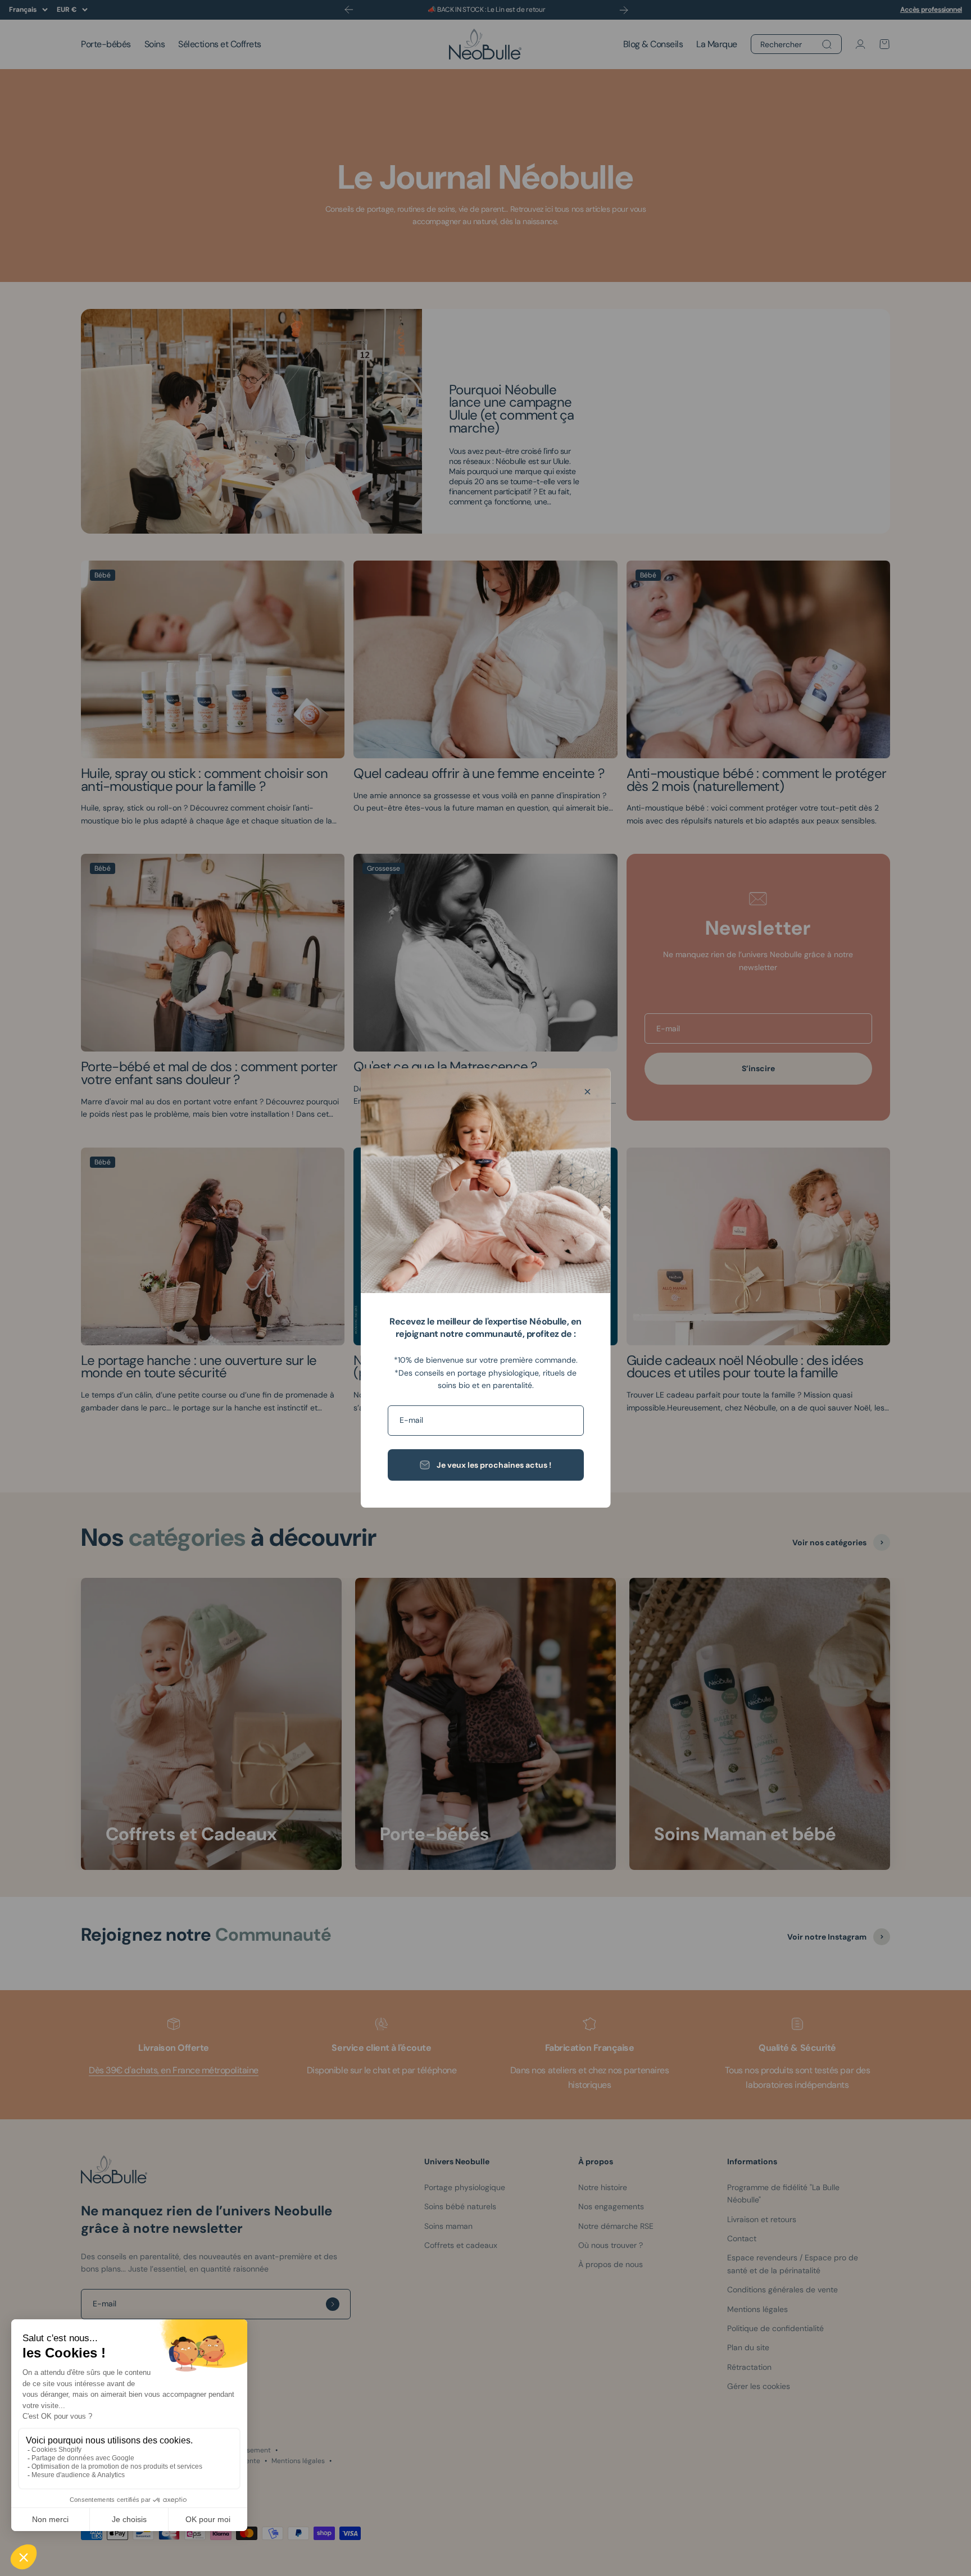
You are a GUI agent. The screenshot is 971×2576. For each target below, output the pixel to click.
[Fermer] (587, 1092)
